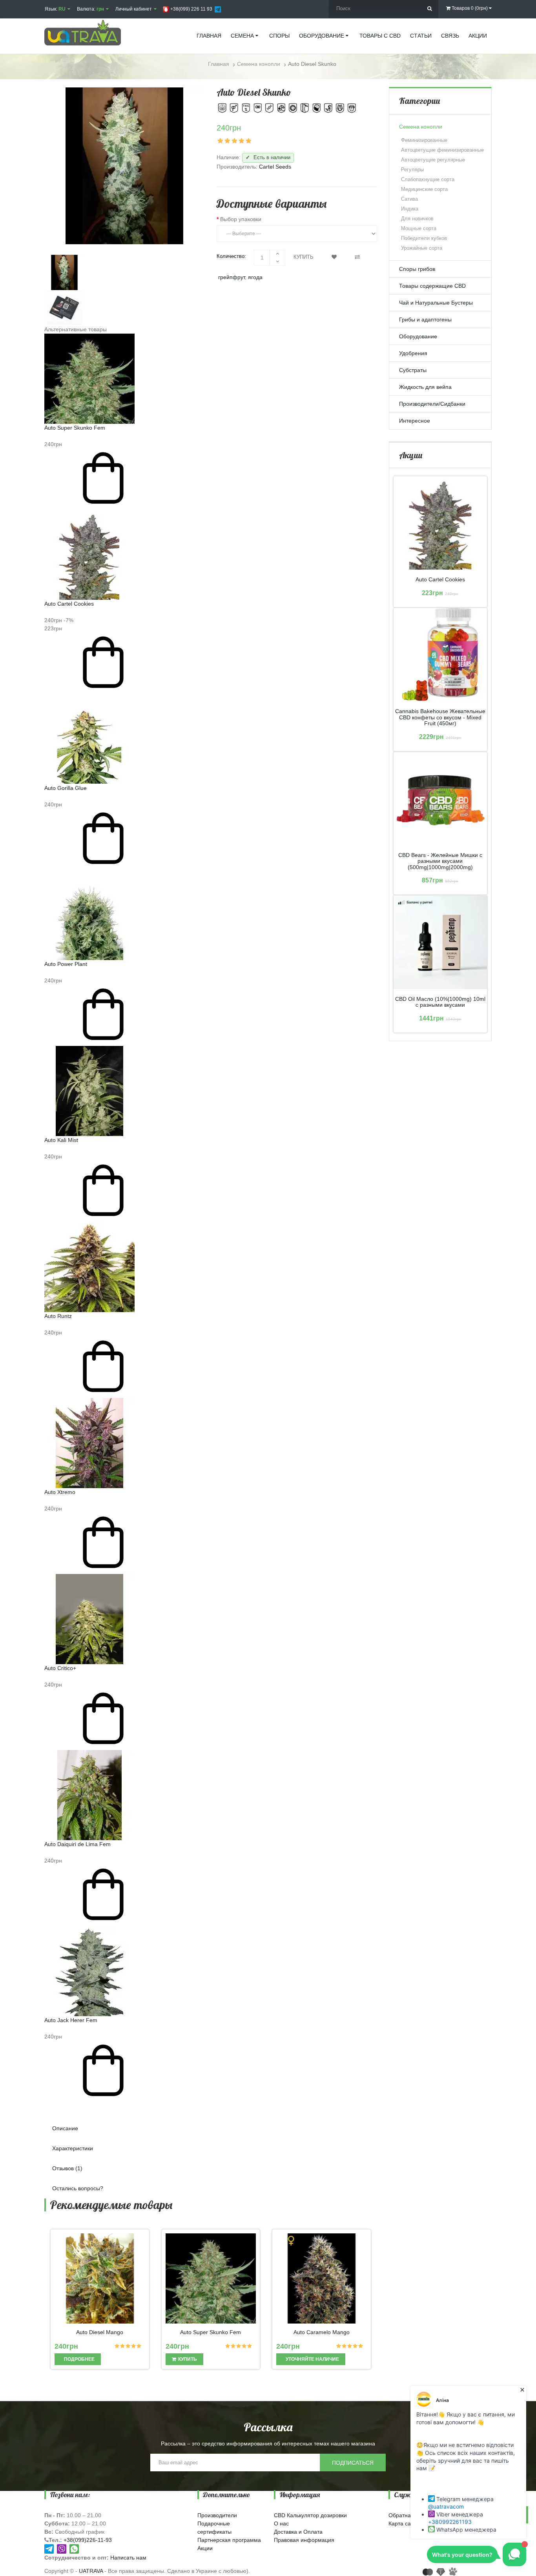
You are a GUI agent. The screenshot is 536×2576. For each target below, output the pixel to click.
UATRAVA (91, 2571)
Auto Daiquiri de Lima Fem (77, 1844)
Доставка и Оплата (298, 2532)
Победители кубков (424, 238)
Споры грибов (417, 269)
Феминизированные (424, 140)
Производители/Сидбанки (432, 404)
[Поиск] (429, 9)
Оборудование (418, 336)
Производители (217, 2515)
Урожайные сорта (422, 248)
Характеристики (73, 2148)
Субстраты (413, 370)
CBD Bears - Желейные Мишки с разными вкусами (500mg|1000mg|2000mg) (440, 861)
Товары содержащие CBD (432, 286)
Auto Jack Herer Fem (71, 2020)
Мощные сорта (419, 228)
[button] (211, 2106)
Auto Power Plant (66, 964)
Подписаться (353, 2463)
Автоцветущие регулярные (433, 160)
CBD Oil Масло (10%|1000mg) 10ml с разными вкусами (440, 1002)
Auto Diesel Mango (100, 2332)
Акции (205, 2548)
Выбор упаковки (241, 219)
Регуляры (412, 170)
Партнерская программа (229, 2540)
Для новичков (417, 219)
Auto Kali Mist (61, 1140)
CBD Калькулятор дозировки (310, 2515)
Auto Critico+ (60, 1668)
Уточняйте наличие (312, 2359)
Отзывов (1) (67, 2168)
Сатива (409, 199)
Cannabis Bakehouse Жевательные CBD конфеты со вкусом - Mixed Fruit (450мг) (440, 717)
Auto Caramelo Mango (322, 2332)
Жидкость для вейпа (425, 387)
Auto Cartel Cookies (69, 604)
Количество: (231, 256)
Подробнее (79, 2359)
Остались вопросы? (78, 2188)
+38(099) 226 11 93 (191, 9)
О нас (281, 2523)
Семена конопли (421, 127)
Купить (304, 257)
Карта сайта (404, 2523)
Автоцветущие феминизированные (442, 150)
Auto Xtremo (60, 1492)
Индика (410, 209)
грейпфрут (232, 277)
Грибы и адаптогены (425, 320)
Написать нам (128, 2558)
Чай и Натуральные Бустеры (436, 303)
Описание (65, 2128)
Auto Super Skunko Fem (75, 428)
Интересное (415, 421)
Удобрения (413, 353)
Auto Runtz (58, 1316)
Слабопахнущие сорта (428, 179)
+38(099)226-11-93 (88, 2540)
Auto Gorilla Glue (66, 788)
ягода (255, 277)
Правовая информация (304, 2540)
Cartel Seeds (275, 167)
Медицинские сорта (424, 189)
